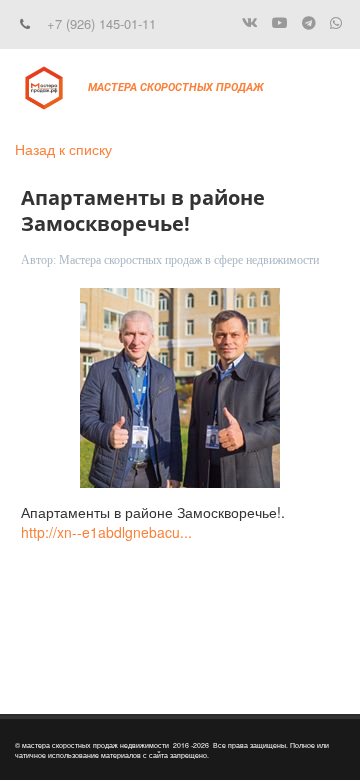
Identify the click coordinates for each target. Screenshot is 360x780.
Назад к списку (63, 149)
